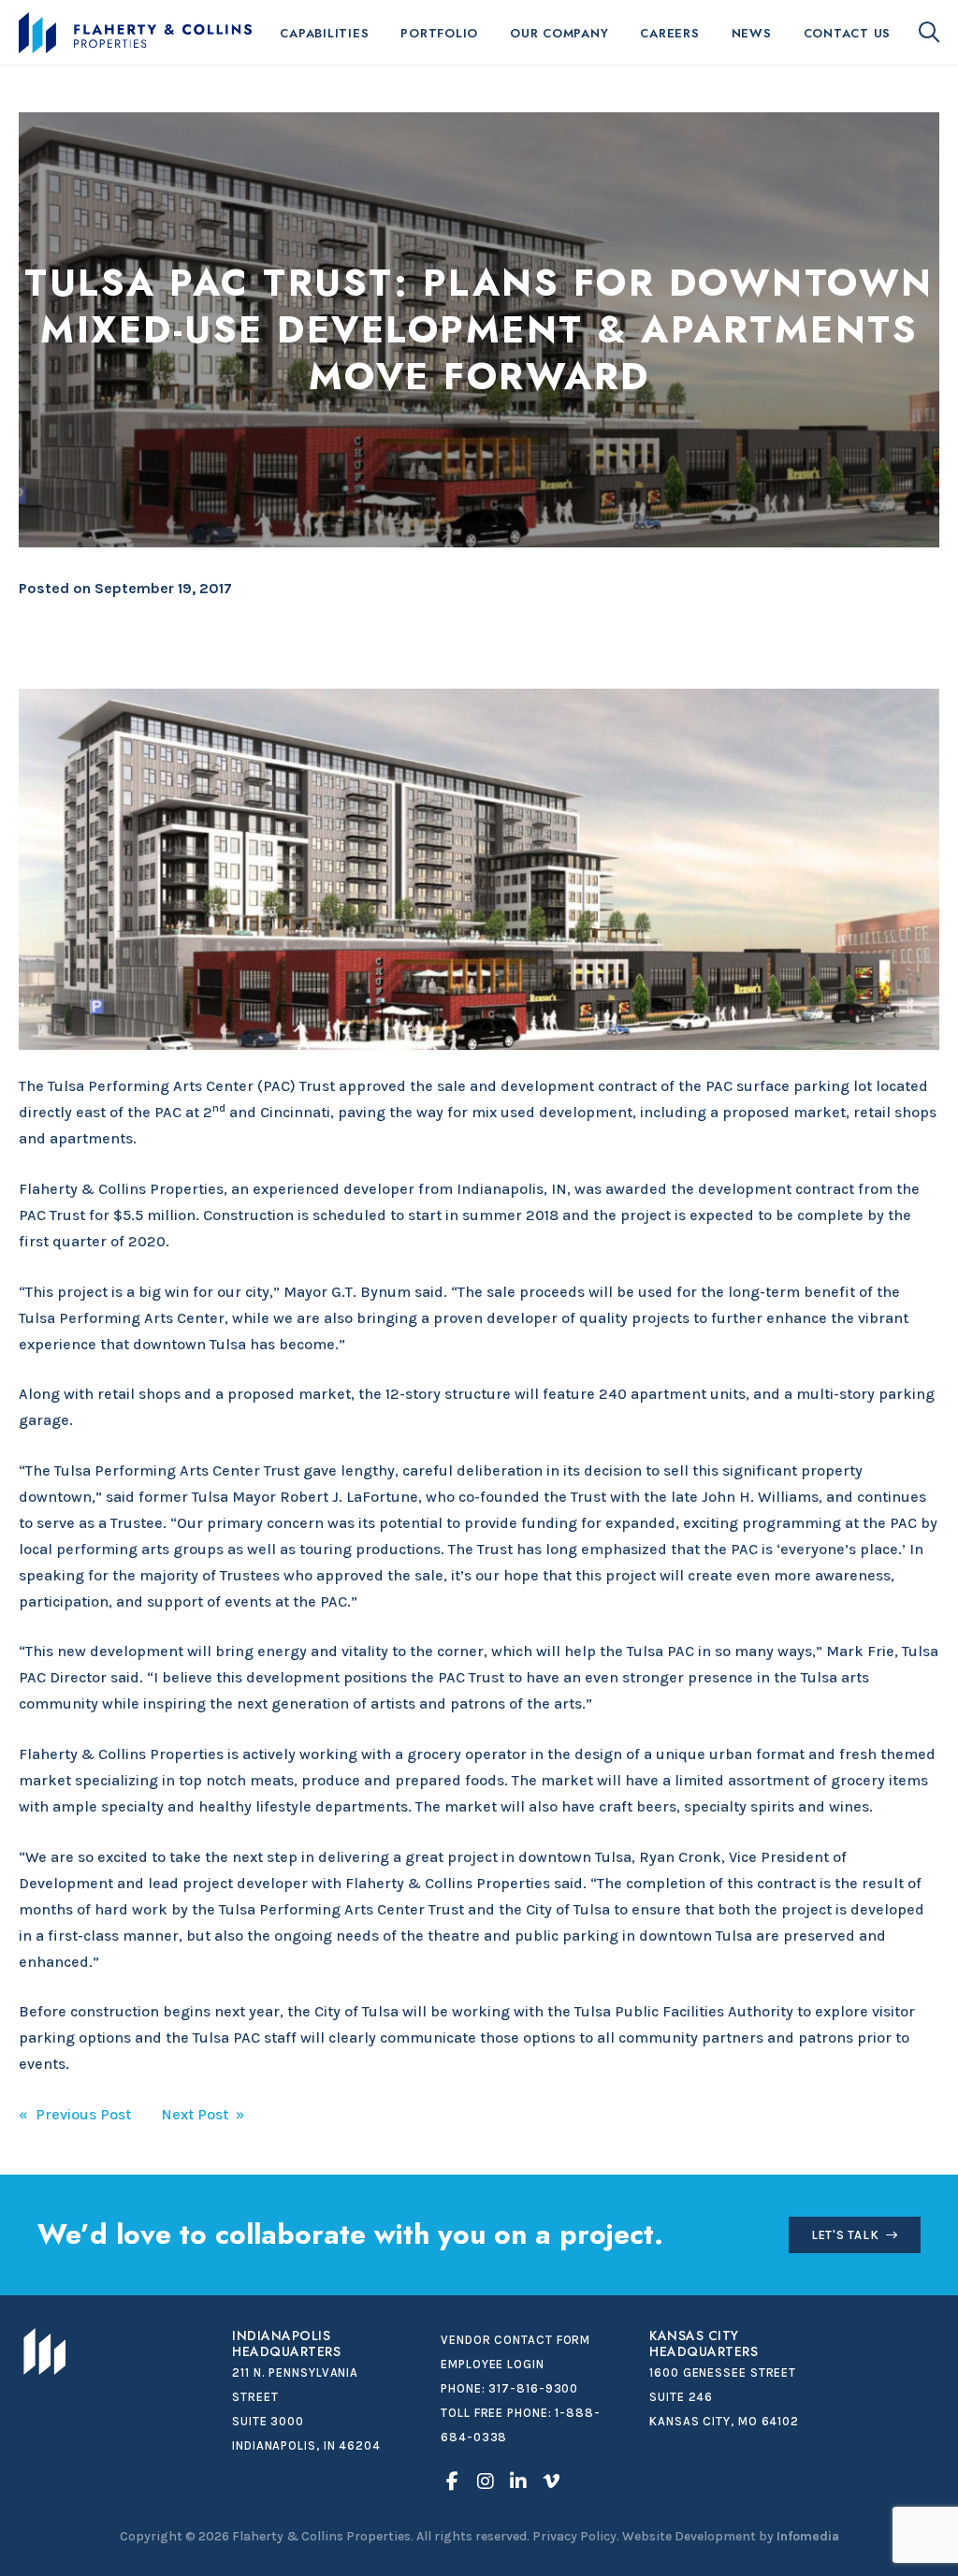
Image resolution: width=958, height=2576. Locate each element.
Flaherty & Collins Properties (135, 33)
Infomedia (808, 2536)
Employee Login (493, 2364)
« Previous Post (75, 2114)
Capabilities (324, 33)
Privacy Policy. (576, 2536)
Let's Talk (845, 2235)
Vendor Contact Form (515, 2340)
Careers (669, 33)
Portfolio (439, 33)
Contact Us (848, 33)
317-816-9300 (533, 2388)
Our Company (559, 33)
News (752, 33)
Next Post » (203, 2114)
